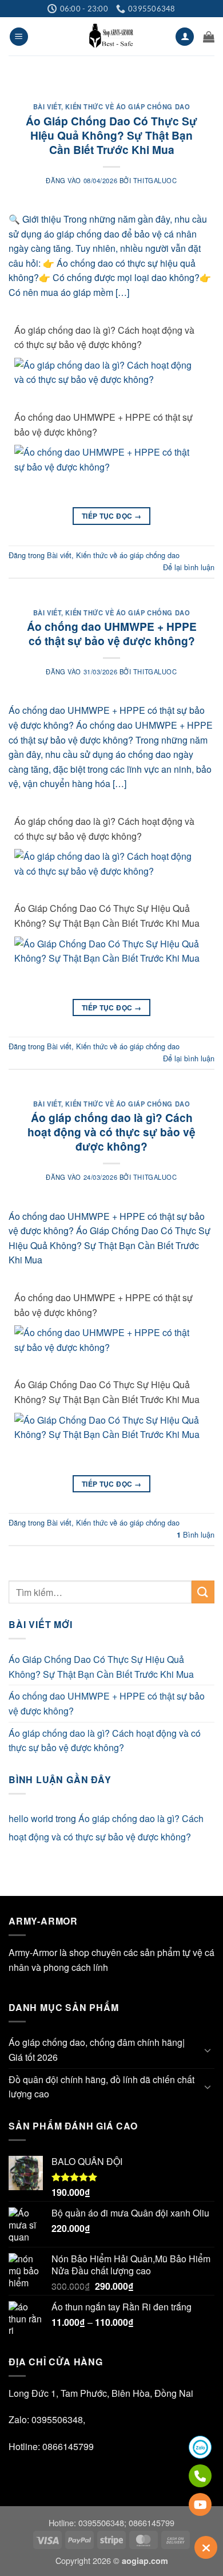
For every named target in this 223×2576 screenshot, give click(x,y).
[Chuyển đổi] (208, 2050)
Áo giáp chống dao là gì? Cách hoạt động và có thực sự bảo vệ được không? (104, 337)
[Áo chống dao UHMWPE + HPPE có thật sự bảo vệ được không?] (107, 458)
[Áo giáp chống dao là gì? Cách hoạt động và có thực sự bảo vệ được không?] (107, 371)
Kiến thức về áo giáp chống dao (128, 106)
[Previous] (27, 84)
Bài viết (47, 106)
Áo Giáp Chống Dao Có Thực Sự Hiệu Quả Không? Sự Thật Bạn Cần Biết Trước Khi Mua (111, 135)
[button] (19, 37)
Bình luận (196, 1534)
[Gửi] (203, 1592)
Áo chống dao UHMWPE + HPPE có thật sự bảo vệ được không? (103, 424)
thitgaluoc (155, 180)
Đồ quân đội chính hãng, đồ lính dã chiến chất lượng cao (101, 2087)
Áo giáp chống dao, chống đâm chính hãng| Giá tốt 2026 (97, 2050)
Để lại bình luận (189, 567)
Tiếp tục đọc (111, 516)
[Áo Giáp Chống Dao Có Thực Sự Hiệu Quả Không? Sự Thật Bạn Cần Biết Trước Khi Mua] (107, 949)
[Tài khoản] (185, 37)
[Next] (196, 84)
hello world (31, 1818)
